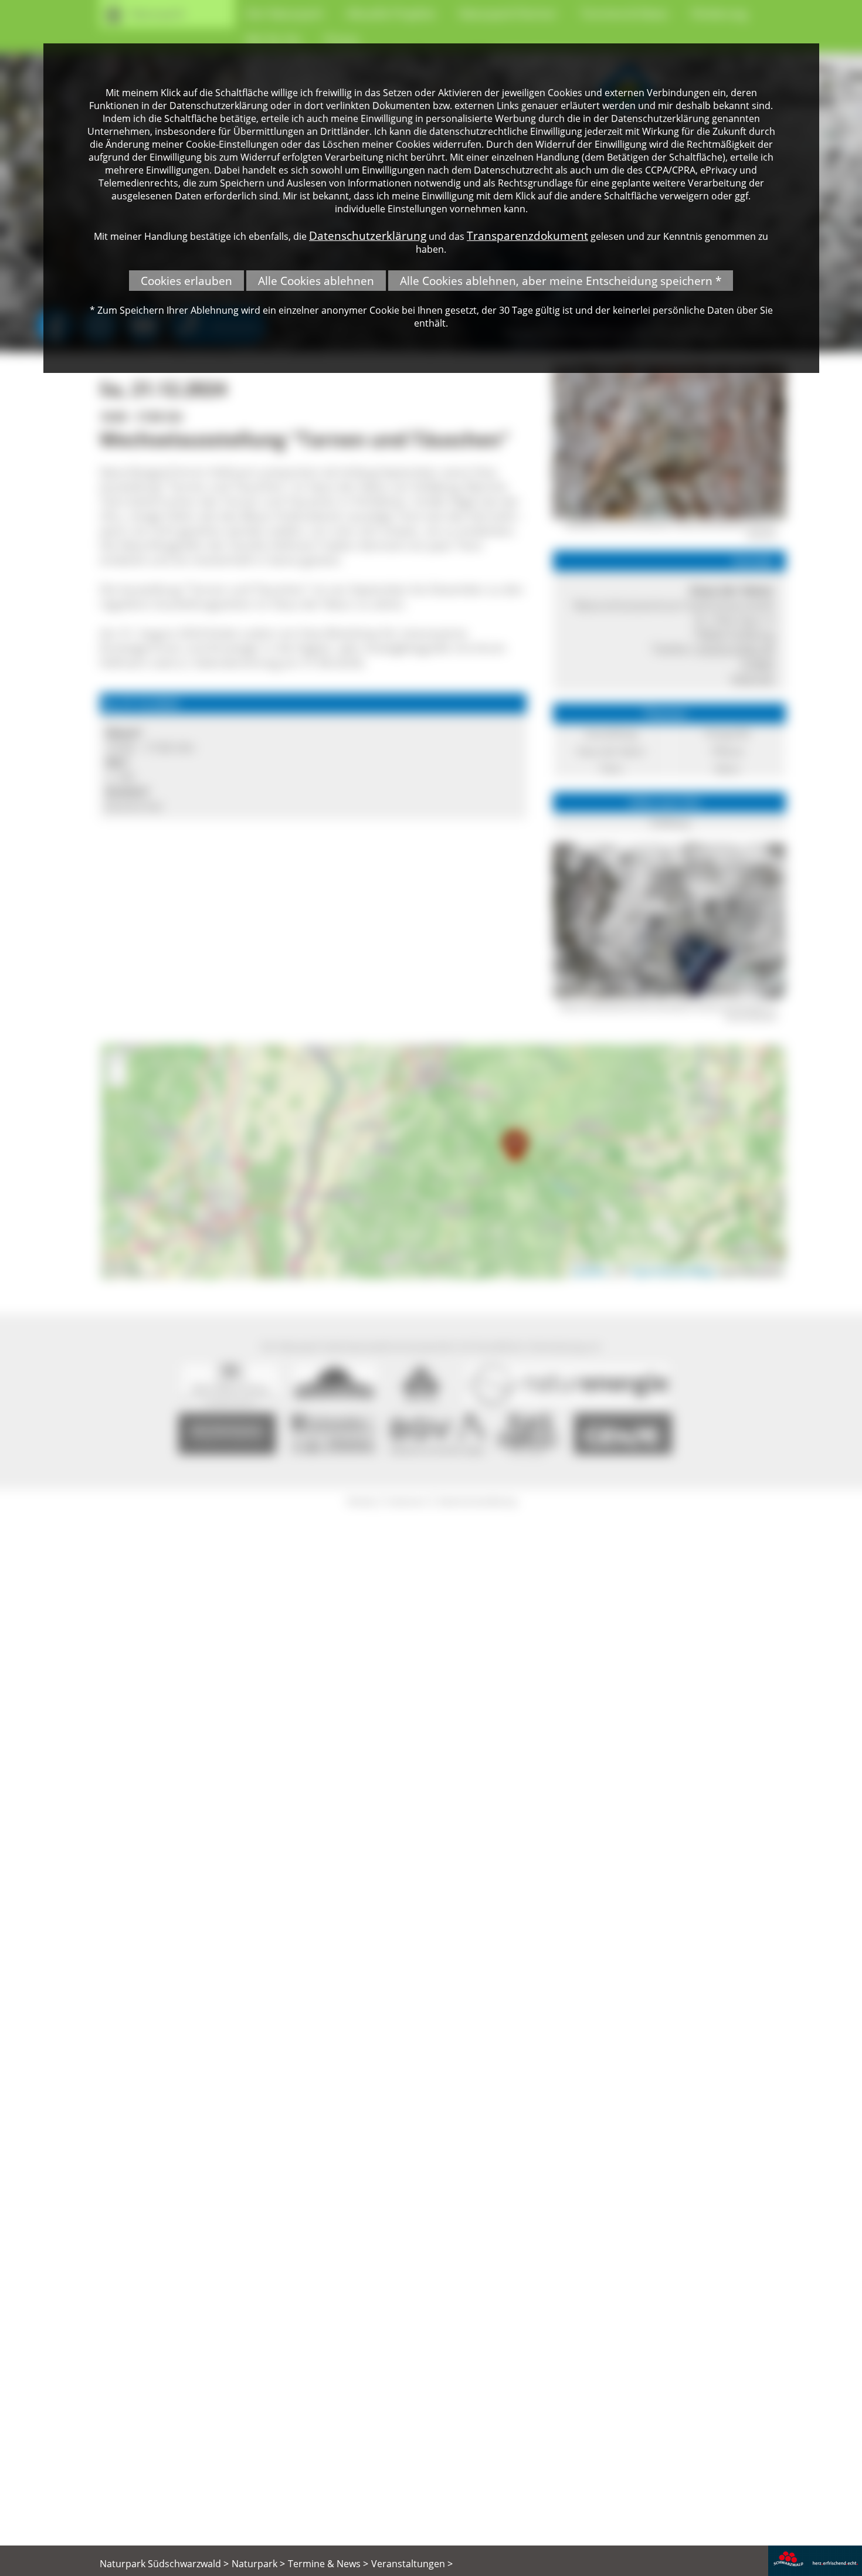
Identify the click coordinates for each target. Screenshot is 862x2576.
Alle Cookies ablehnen (316, 281)
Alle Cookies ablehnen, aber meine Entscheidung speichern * (561, 281)
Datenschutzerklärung (368, 235)
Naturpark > (258, 2564)
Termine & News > (328, 2564)
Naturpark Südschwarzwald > (164, 2564)
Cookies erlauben (186, 281)
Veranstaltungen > (412, 2564)
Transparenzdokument (527, 235)
